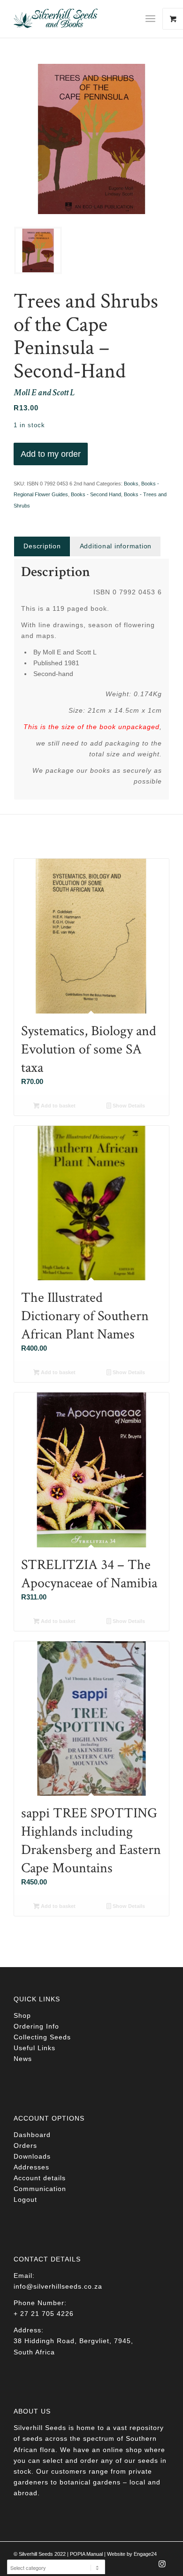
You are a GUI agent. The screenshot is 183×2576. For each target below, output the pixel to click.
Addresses (31, 2167)
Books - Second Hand (96, 494)
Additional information (116, 546)
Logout (25, 2199)
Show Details (128, 1106)
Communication (40, 2189)
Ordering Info (36, 2026)
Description (42, 546)
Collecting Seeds (42, 2037)
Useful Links (34, 2048)
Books (131, 484)
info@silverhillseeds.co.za (58, 2286)
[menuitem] (154, 19)
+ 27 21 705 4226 (44, 2314)
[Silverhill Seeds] (76, 19)
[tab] (42, 546)
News (23, 2059)
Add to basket (57, 1106)
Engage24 (145, 2554)
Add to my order (51, 454)
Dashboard (32, 2135)
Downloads (32, 2156)
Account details (40, 2178)
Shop (22, 2015)
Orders (25, 2145)
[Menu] (150, 19)
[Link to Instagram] (162, 2567)
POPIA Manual (86, 2554)
